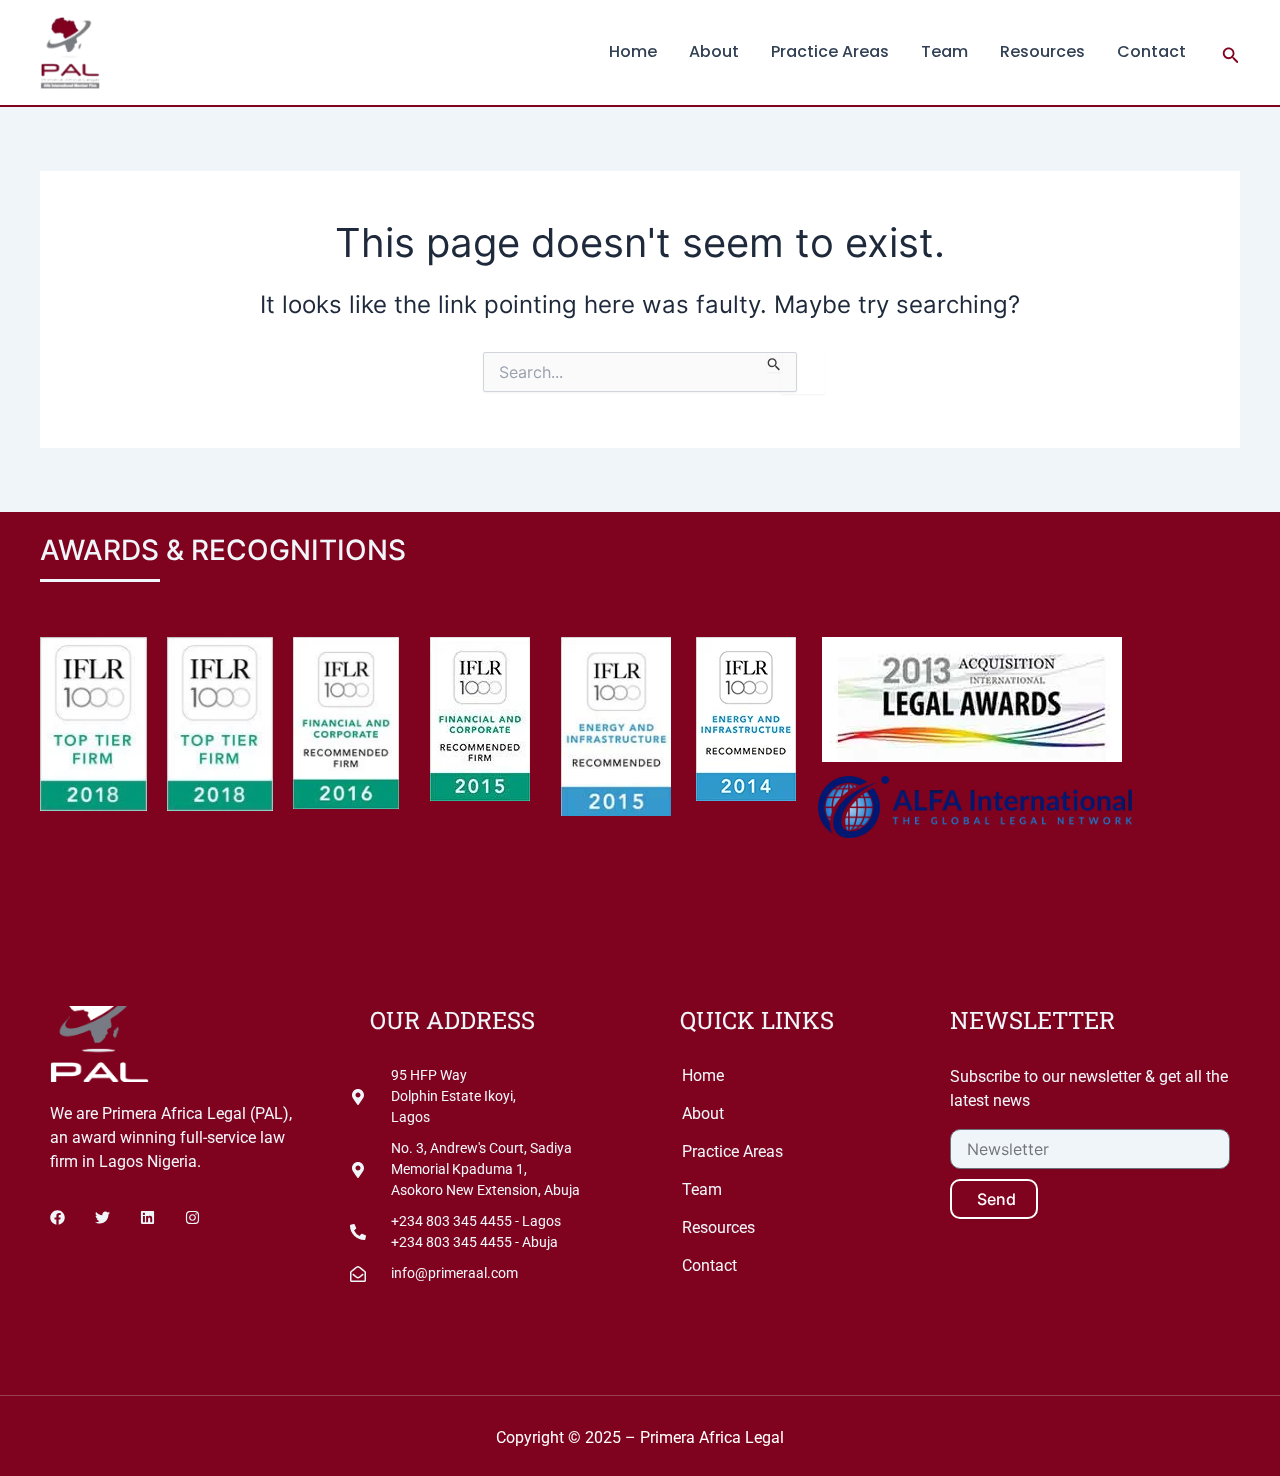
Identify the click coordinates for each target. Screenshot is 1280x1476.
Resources (1042, 51)
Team (944, 51)
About (714, 51)
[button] (1231, 52)
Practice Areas (830, 51)
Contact (1151, 51)
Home (633, 51)
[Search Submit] (774, 362)
